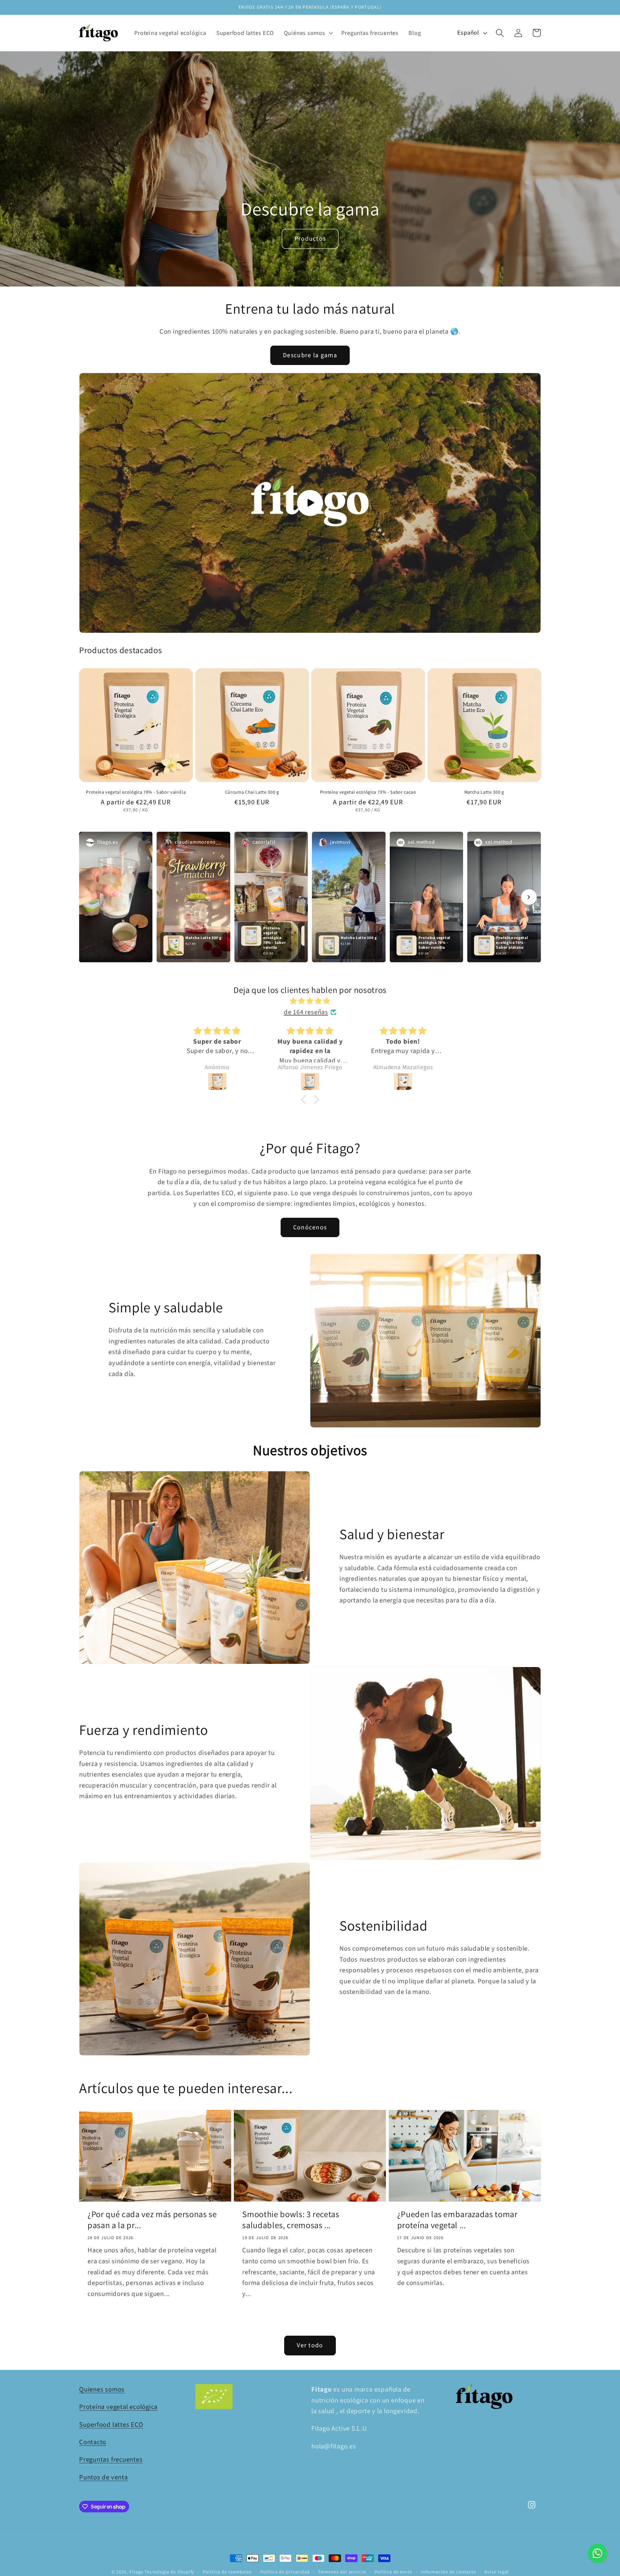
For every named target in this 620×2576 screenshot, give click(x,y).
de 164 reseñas (306, 1012)
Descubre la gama (310, 355)
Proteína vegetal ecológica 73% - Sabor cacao (368, 792)
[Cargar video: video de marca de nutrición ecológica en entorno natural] (310, 503)
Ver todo (310, 2345)
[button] (308, 33)
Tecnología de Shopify (170, 2572)
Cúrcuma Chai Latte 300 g (252, 792)
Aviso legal (496, 2572)
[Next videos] (529, 897)
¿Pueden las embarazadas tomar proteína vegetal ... (457, 2220)
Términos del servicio (342, 2572)
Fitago (136, 2572)
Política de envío (393, 2572)
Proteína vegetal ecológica (118, 2407)
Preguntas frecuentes (111, 2460)
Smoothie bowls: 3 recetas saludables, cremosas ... (291, 2220)
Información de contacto (449, 2572)
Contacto (93, 2442)
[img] (310, 1001)
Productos (310, 239)
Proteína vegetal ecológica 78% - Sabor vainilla (136, 792)
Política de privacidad (285, 2572)
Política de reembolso (227, 2572)
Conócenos (310, 1227)
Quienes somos (102, 2389)
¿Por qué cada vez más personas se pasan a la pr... (152, 2220)
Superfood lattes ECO (111, 2425)
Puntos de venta (103, 2477)
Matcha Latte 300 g (484, 792)
